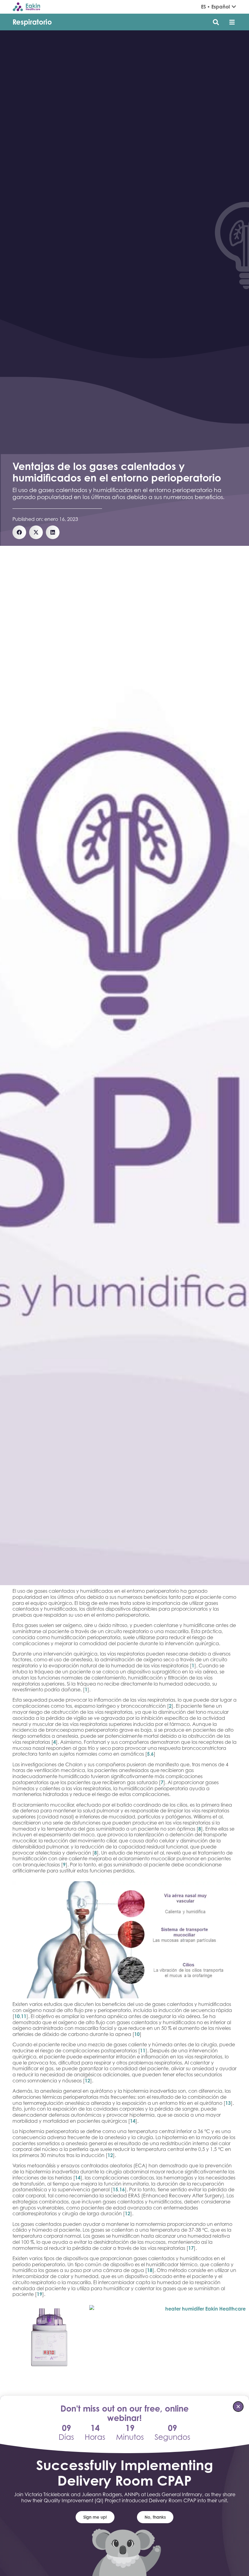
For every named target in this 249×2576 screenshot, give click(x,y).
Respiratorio (32, 22)
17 (191, 2248)
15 (115, 2189)
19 (39, 2294)
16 (122, 2189)
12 (87, 2081)
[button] (232, 22)
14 (133, 2121)
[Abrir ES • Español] (234, 7)
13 (228, 2103)
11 (24, 2016)
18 (150, 2270)
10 (17, 2016)
